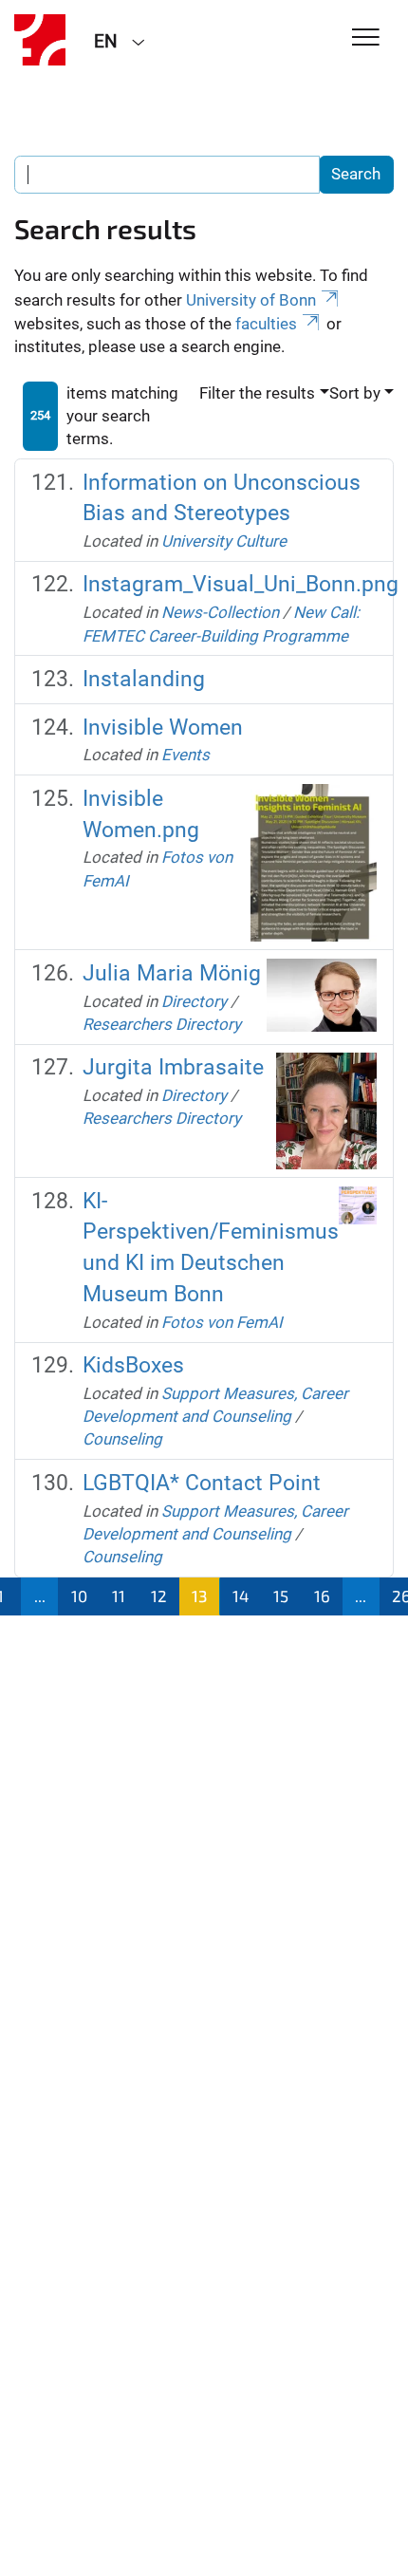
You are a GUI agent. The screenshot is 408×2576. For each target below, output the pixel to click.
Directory (194, 1001)
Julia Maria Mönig (172, 973)
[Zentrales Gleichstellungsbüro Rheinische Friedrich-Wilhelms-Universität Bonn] (40, 40)
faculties (266, 324)
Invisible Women (163, 728)
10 (79, 1596)
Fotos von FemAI (222, 1322)
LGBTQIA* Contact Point (202, 1483)
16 (322, 1596)
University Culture (224, 541)
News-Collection (220, 612)
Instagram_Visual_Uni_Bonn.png (241, 584)
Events (185, 755)
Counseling (122, 1439)
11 (119, 1596)
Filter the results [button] (257, 393)
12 (159, 1596)
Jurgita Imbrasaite (173, 1067)
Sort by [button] (355, 393)
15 (281, 1596)
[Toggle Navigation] (366, 38)
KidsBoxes (133, 1365)
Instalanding (144, 679)
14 (241, 1596)
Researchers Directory (162, 1024)
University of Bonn (251, 300)
